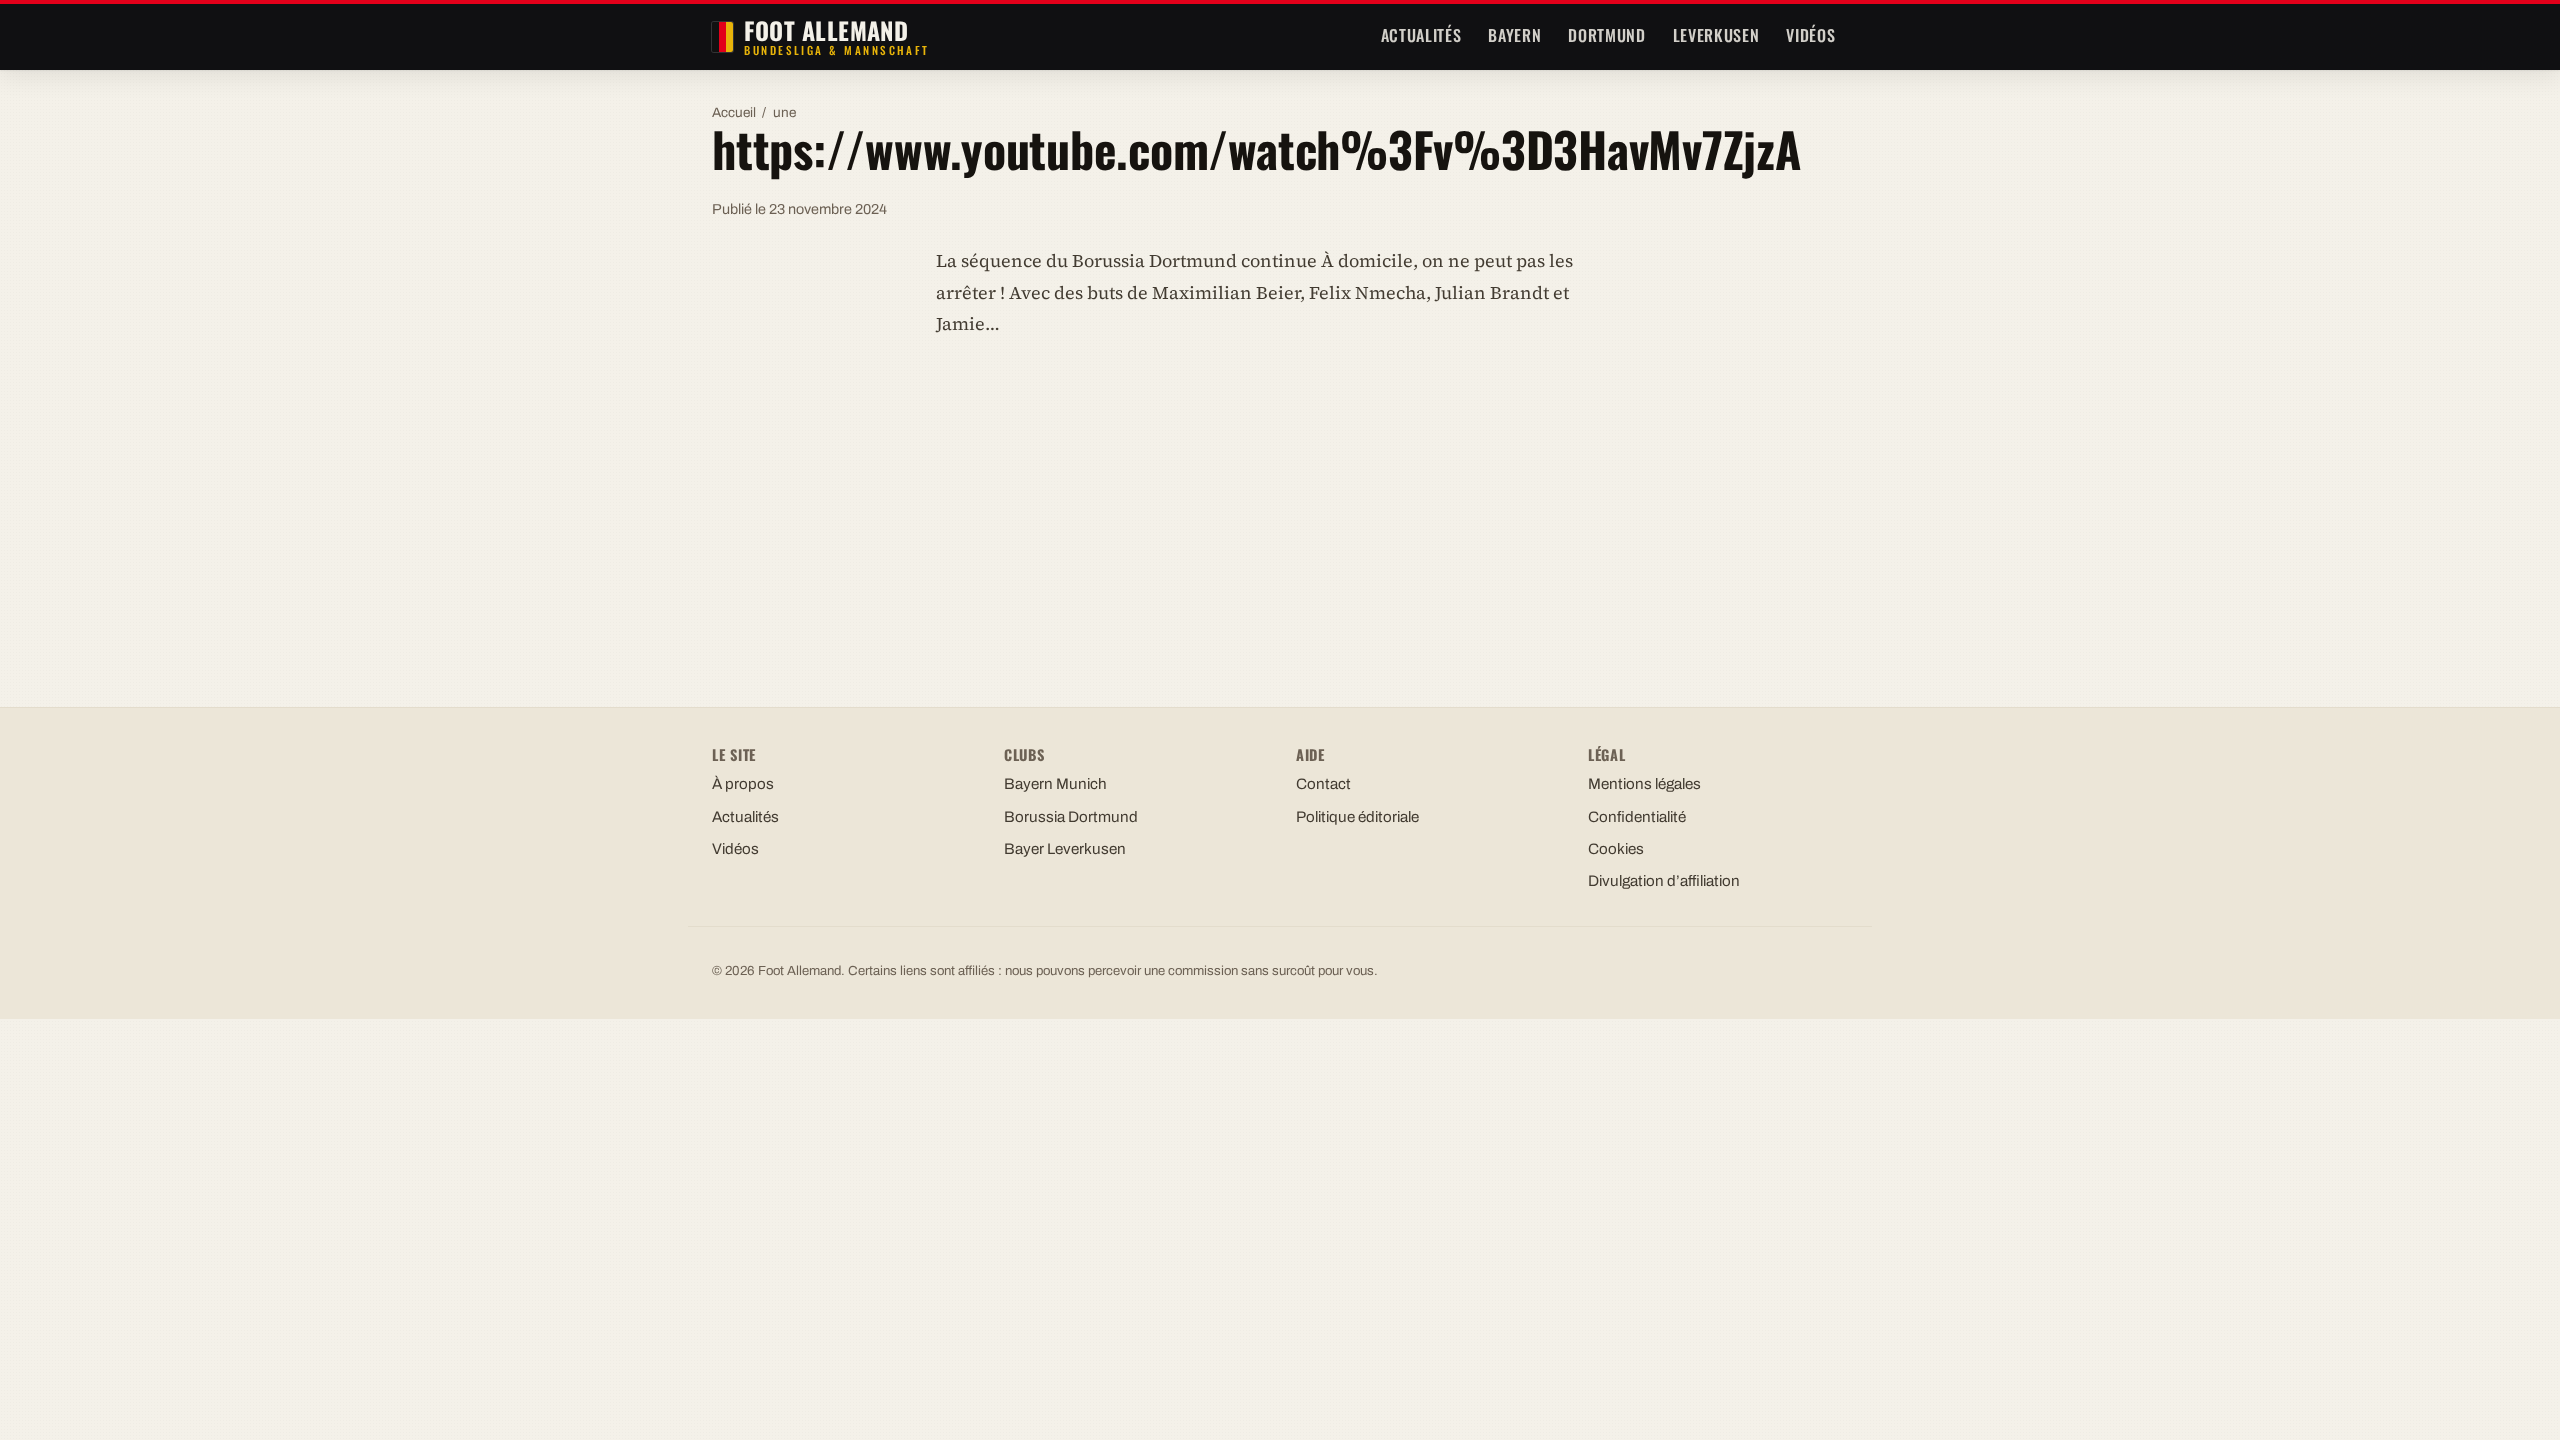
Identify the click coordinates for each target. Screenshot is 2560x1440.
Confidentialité (1637, 817)
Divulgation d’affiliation (1664, 881)
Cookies (1616, 849)
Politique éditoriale (1357, 817)
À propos (743, 784)
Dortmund (1606, 35)
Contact (1323, 784)
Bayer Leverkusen (1065, 849)
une (784, 112)
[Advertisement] (1280, 503)
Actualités (1421, 35)
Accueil (734, 112)
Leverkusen (1716, 35)
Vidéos (1810, 35)
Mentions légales (1644, 784)
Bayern (1514, 35)
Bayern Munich (1055, 784)
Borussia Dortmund (1071, 817)
